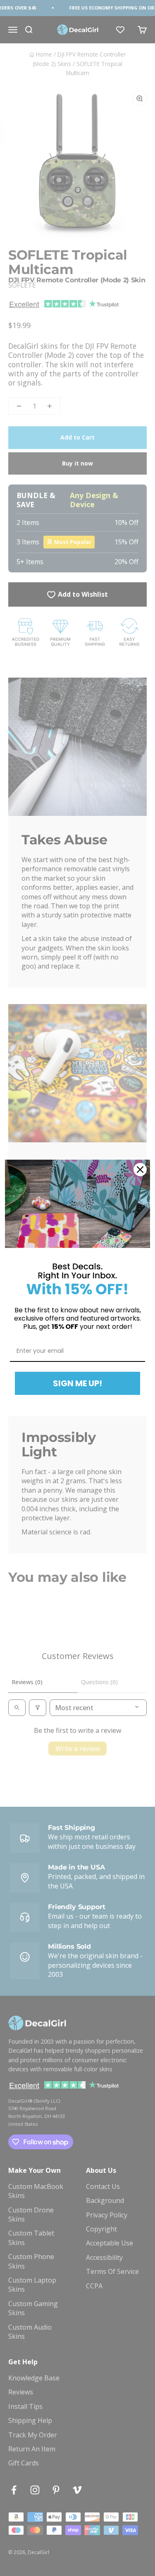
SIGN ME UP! (77, 1383)
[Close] (140, 1170)
